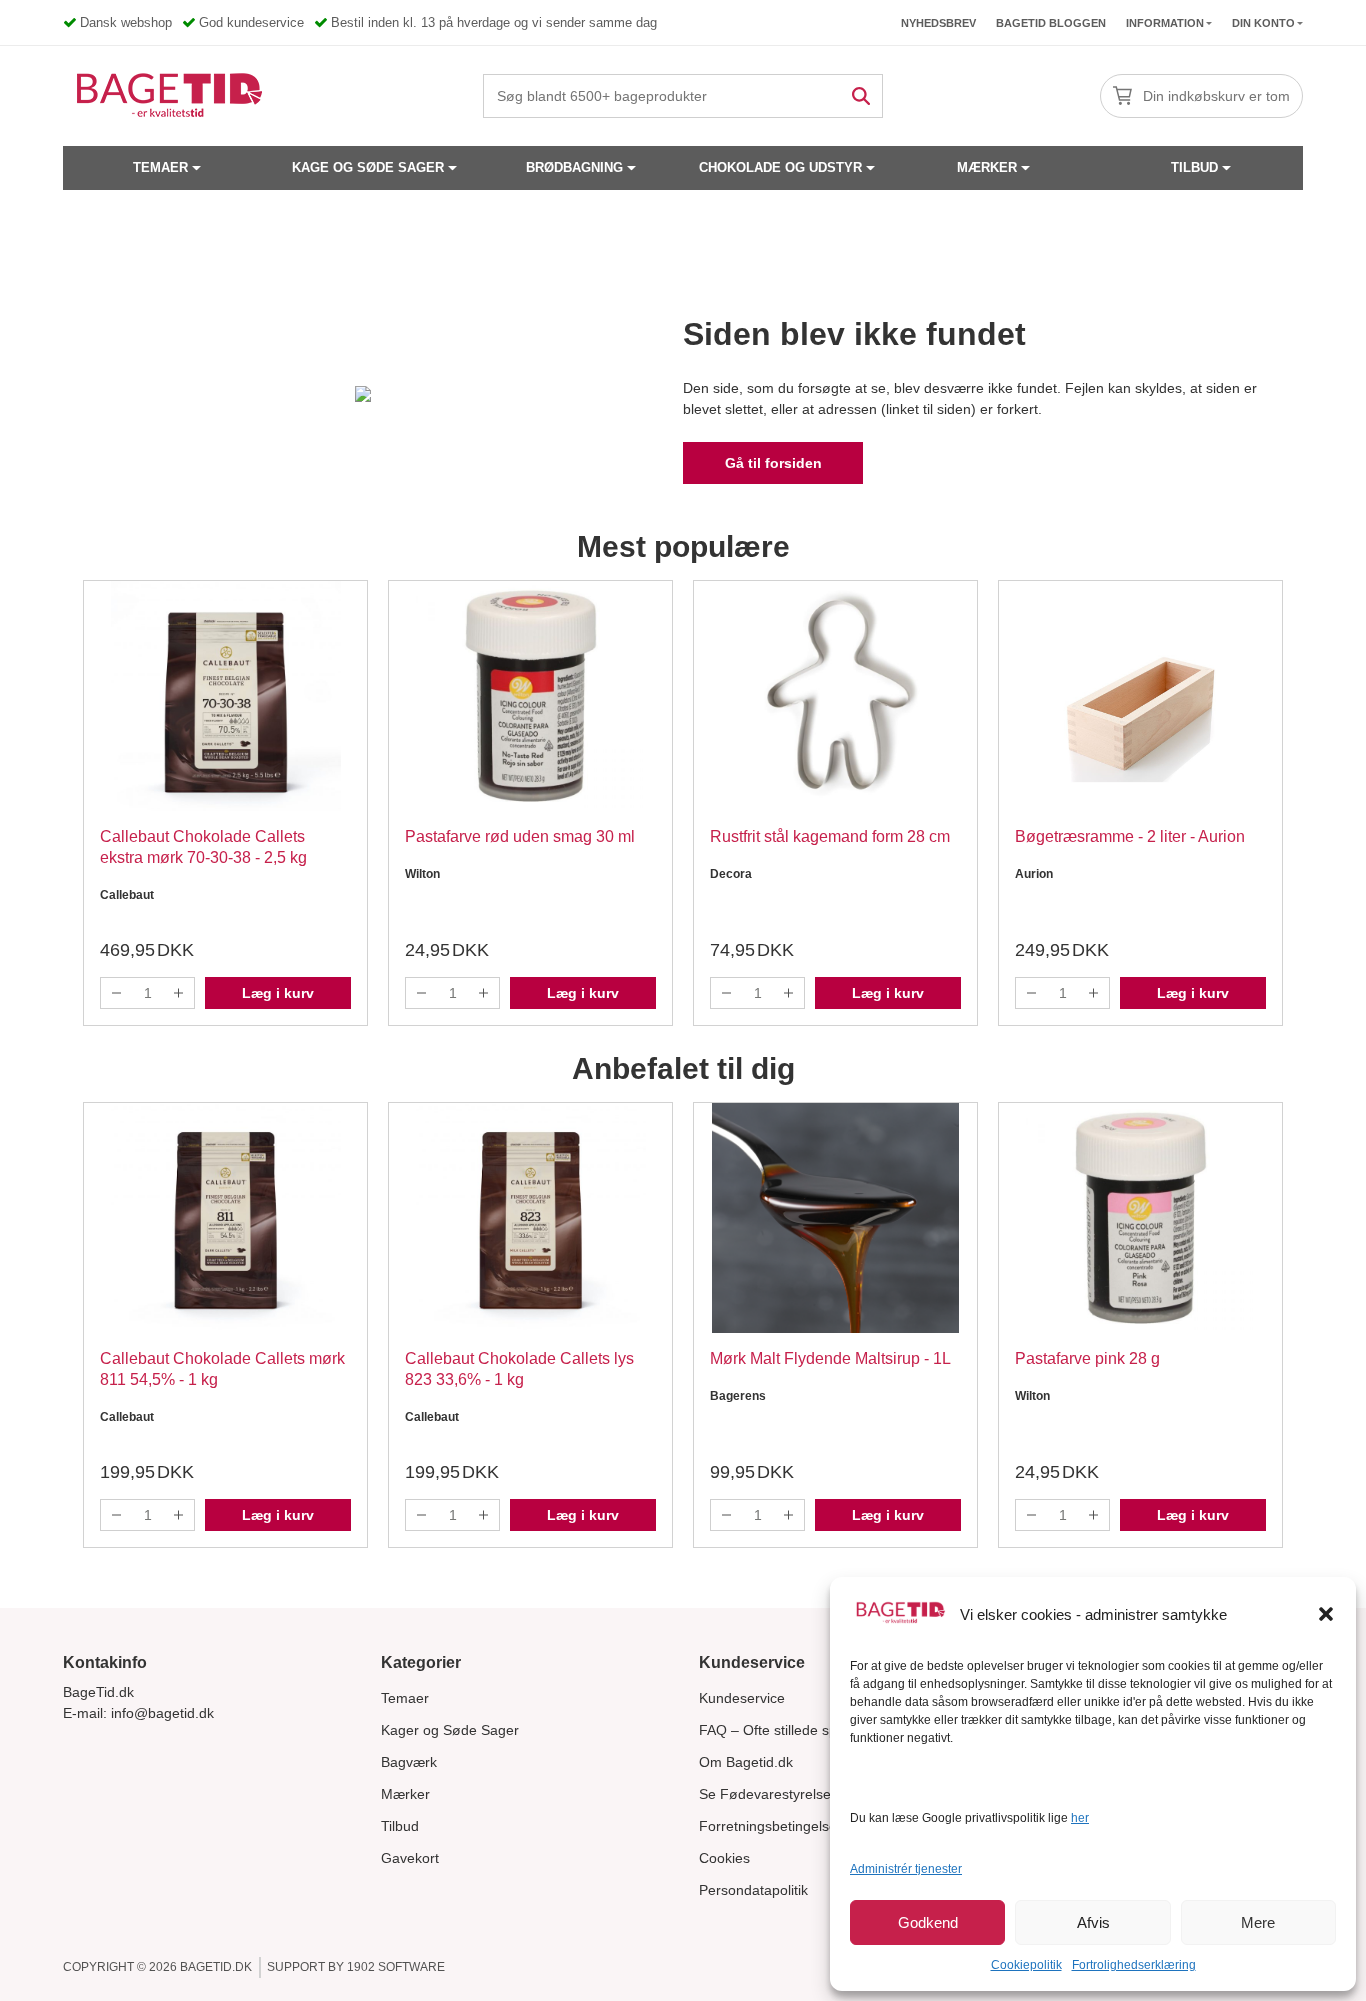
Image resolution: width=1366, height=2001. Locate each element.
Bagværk (409, 1762)
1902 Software (396, 1967)
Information (1165, 23)
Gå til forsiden (773, 463)
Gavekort (410, 1858)
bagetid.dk (216, 1967)
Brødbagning (574, 167)
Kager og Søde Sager (450, 1730)
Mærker (987, 167)
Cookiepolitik (1026, 1965)
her (1080, 1818)
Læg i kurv (278, 993)
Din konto (1263, 23)
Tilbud (1194, 167)
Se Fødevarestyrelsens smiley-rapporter (826, 1794)
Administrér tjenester (906, 1869)
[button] (1326, 1614)
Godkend (928, 1922)
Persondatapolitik (753, 1890)
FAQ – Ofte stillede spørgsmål (794, 1730)
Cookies (724, 1858)
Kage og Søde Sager (368, 167)
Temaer (160, 167)
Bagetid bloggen (1051, 23)
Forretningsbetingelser (770, 1826)
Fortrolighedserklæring (1134, 1965)
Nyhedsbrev (938, 23)
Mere (1258, 1922)
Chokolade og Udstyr (780, 167)
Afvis (1093, 1922)
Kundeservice (742, 1698)
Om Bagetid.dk (746, 1762)
